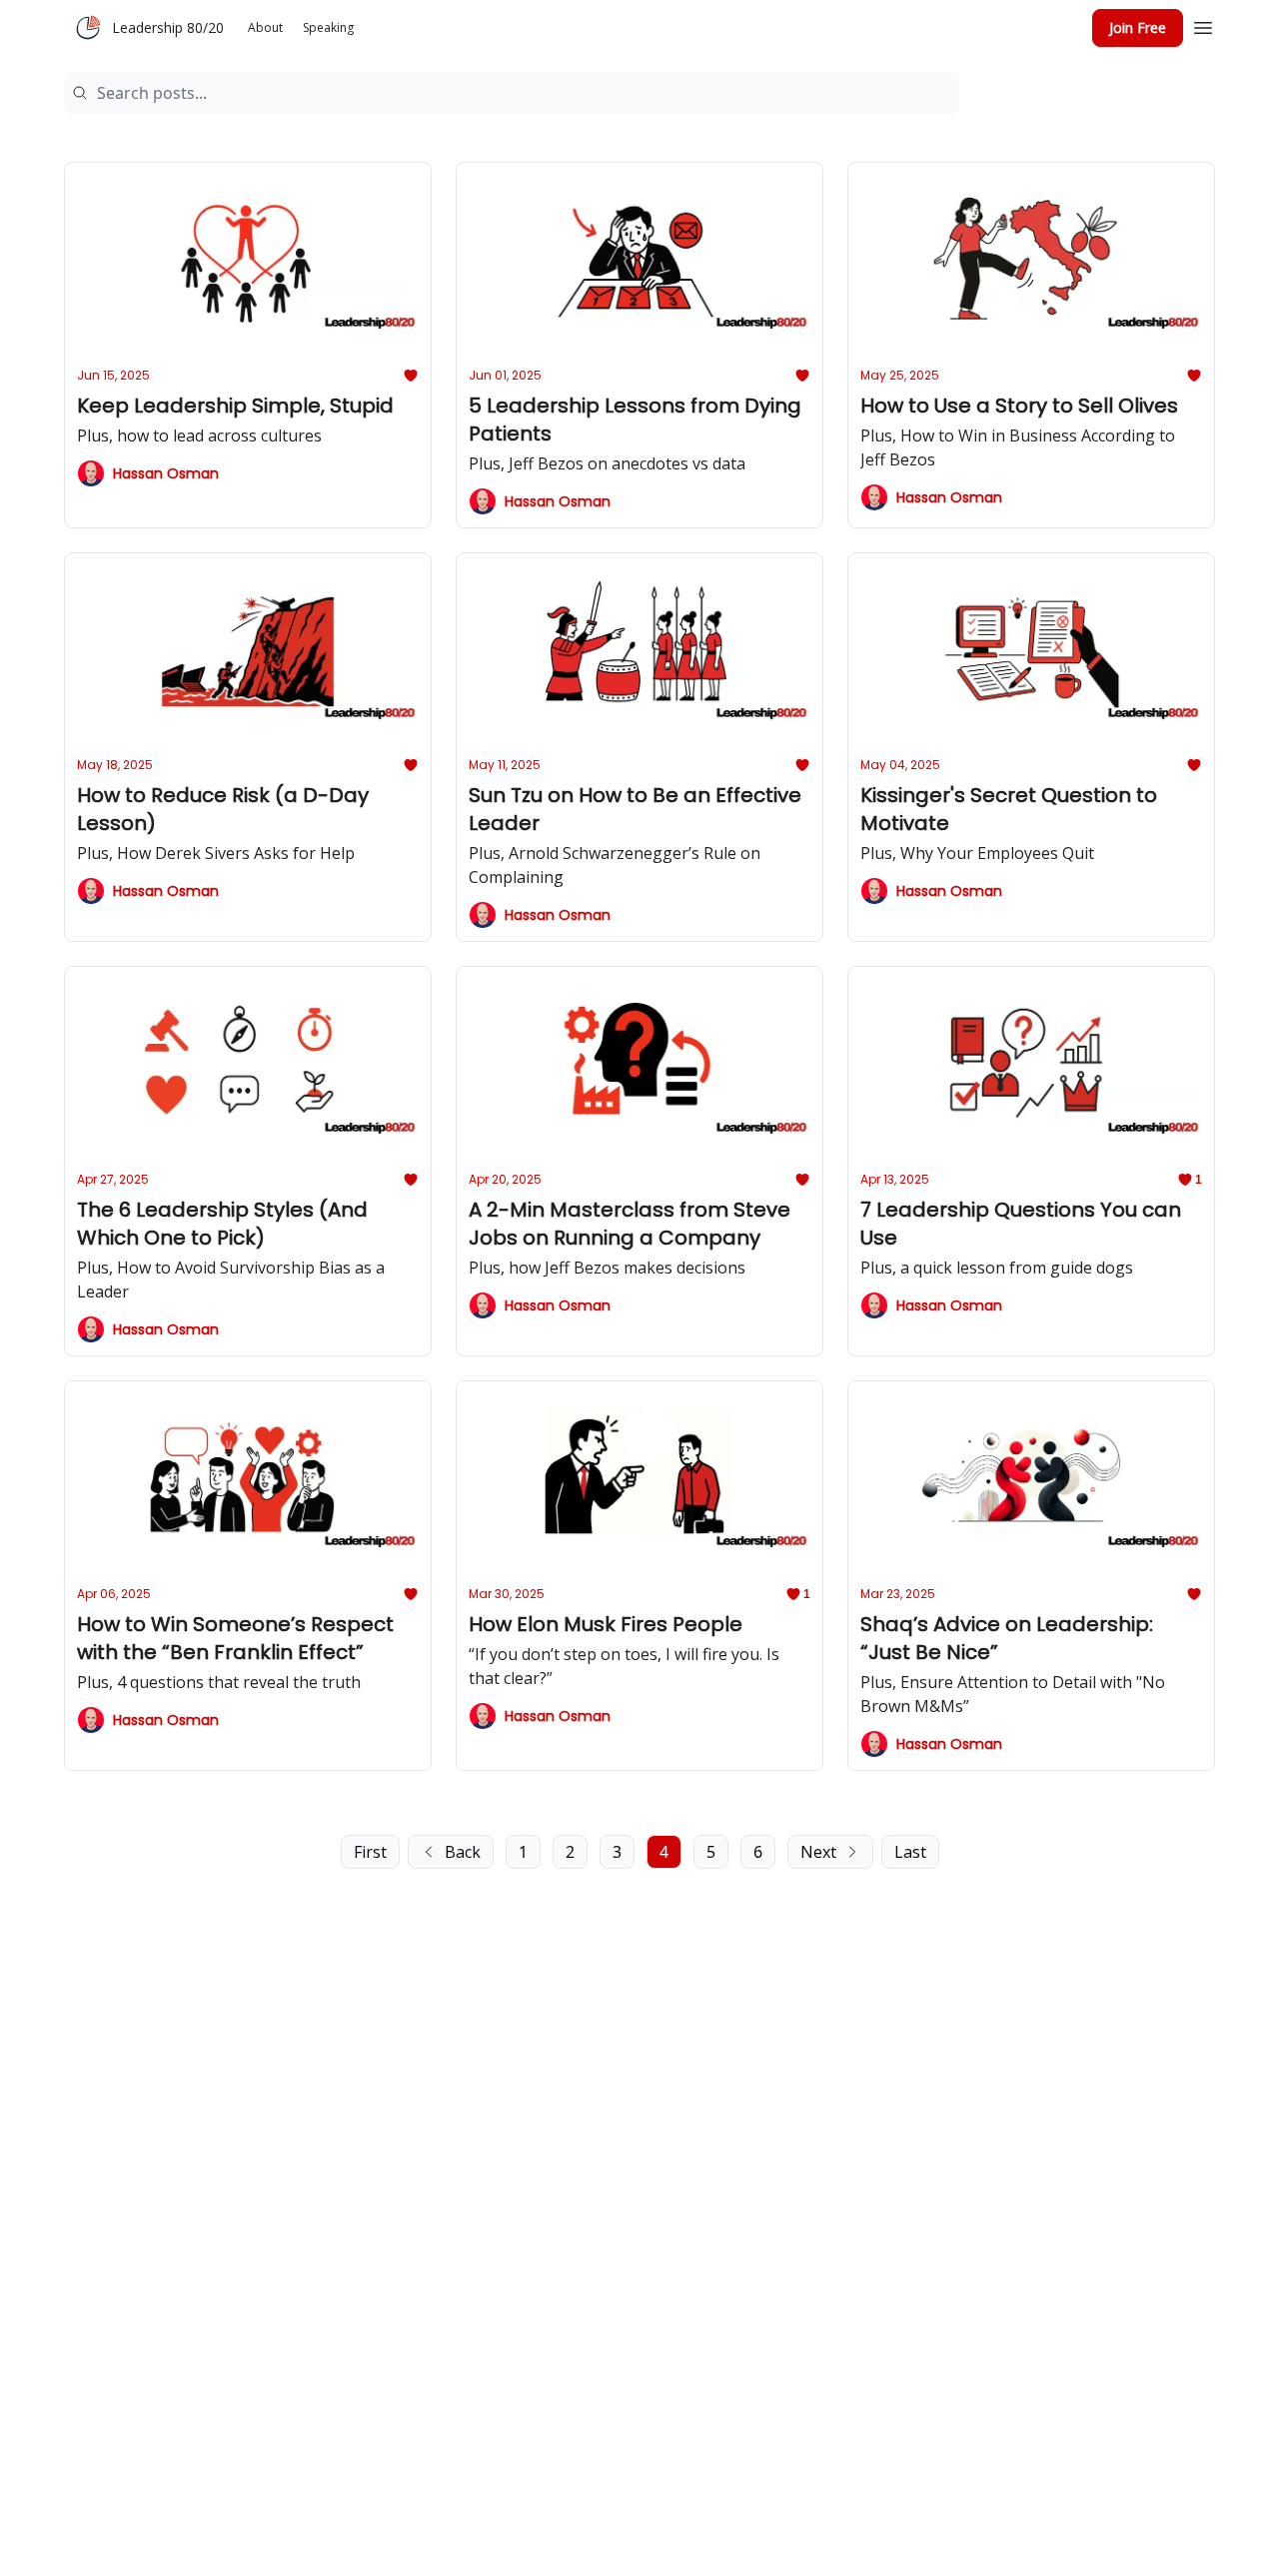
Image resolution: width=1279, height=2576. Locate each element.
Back (463, 1852)
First (370, 1852)
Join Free (1138, 27)
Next (818, 1852)
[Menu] (1203, 25)
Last (910, 1852)
